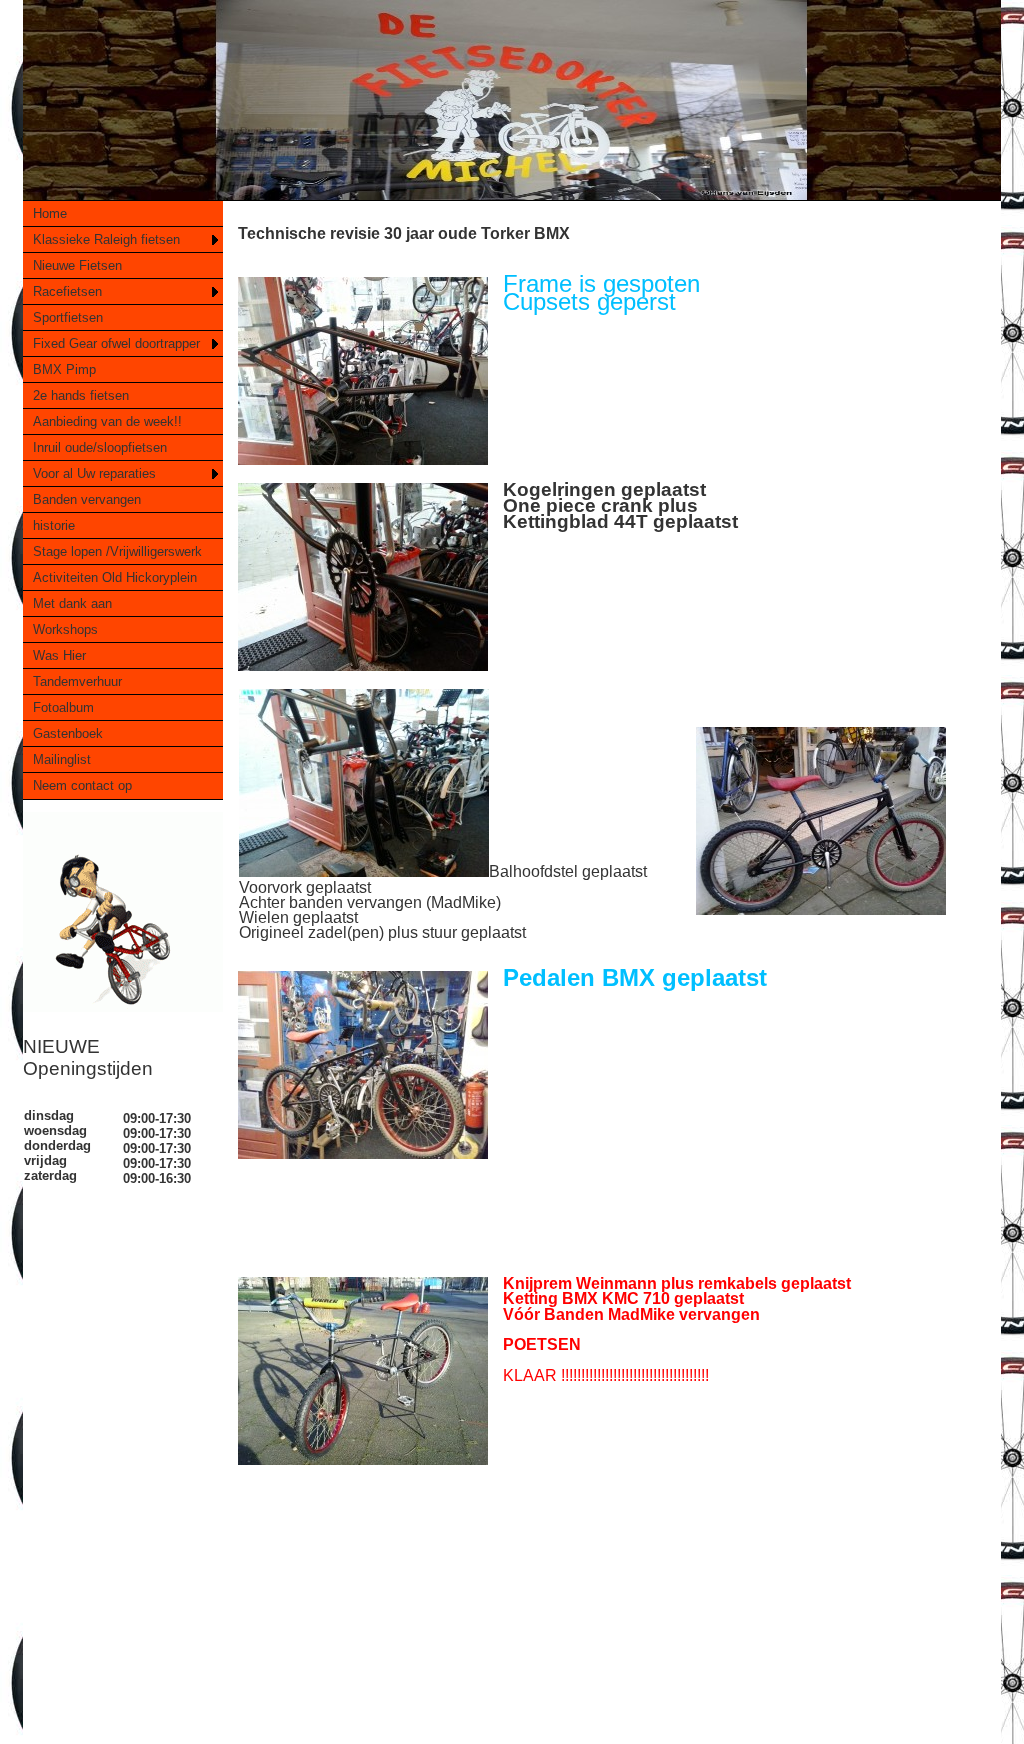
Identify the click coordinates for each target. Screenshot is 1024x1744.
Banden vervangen (87, 499)
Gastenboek (68, 733)
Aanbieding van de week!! (107, 421)
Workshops (65, 629)
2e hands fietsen (81, 395)
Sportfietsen (68, 317)
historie (54, 525)
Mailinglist (62, 759)
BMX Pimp (64, 369)
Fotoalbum (63, 707)
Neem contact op (82, 785)
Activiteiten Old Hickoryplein (115, 577)
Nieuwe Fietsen (77, 265)
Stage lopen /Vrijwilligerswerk (117, 551)
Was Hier (59, 655)
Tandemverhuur (77, 681)
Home (50, 213)
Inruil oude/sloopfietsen (100, 447)
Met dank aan (72, 603)
